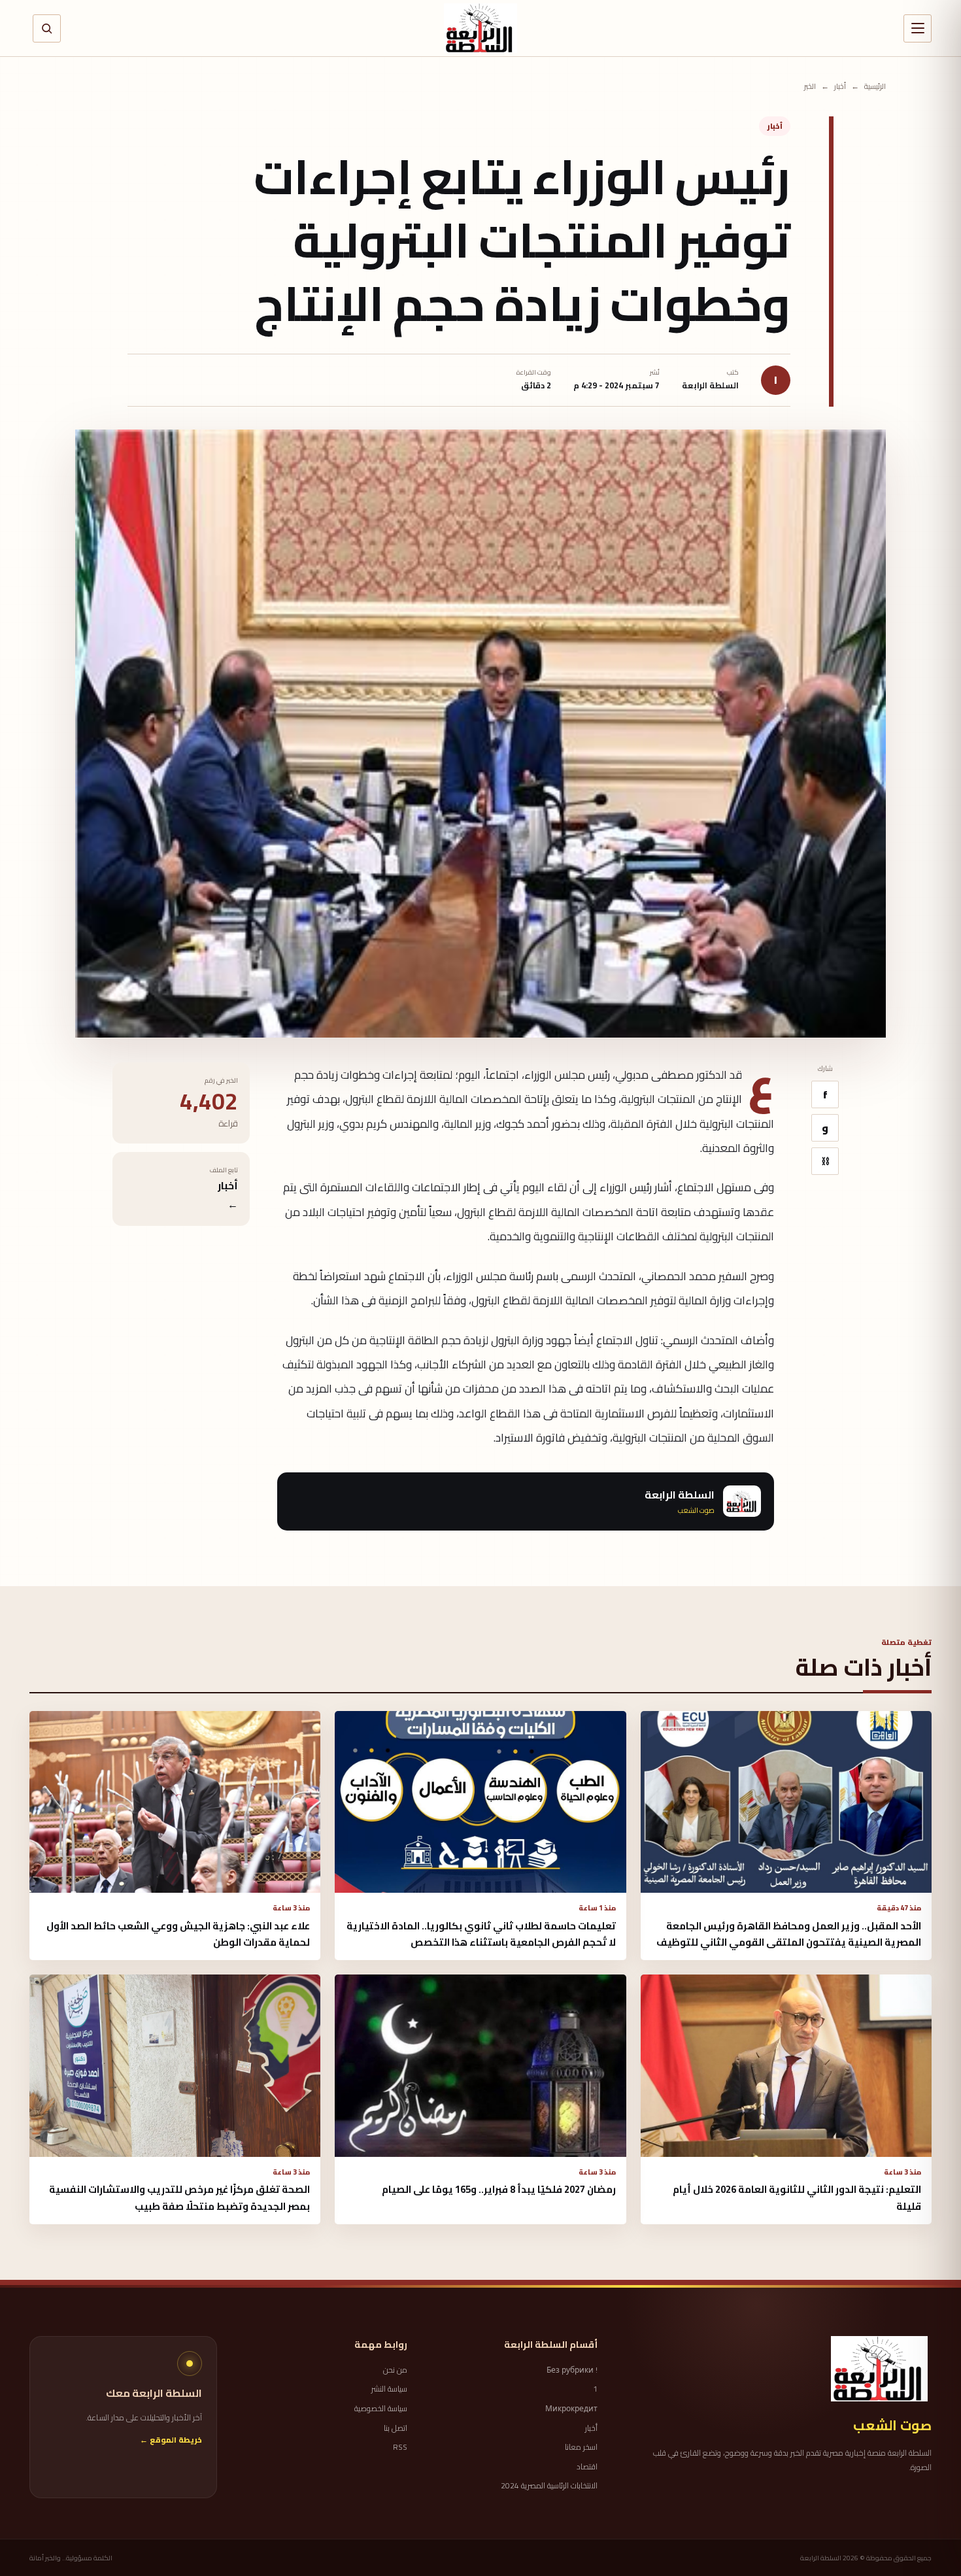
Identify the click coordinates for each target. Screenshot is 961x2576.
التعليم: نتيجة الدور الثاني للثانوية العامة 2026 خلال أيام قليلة (797, 2197)
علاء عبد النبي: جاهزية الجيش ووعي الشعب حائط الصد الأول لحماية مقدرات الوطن (178, 1934)
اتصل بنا (396, 2428)
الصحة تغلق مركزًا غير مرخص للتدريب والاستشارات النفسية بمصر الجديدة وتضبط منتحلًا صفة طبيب (179, 2197)
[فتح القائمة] (918, 28)
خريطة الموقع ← (171, 2440)
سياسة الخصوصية (381, 2409)
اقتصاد (587, 2467)
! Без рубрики (572, 2370)
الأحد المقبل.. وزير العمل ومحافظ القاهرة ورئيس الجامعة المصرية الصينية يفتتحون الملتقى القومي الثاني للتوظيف (789, 1934)
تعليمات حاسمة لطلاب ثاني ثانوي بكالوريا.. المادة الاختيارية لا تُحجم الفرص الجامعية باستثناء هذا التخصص (481, 1934)
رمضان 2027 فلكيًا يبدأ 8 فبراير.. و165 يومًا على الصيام (499, 2189)
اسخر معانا (581, 2447)
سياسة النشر (389, 2389)
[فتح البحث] (47, 28)
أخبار (840, 87)
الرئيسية (875, 87)
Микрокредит (571, 2409)
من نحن (395, 2370)
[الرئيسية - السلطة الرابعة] (480, 28)
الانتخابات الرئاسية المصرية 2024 (549, 2486)
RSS (400, 2447)
